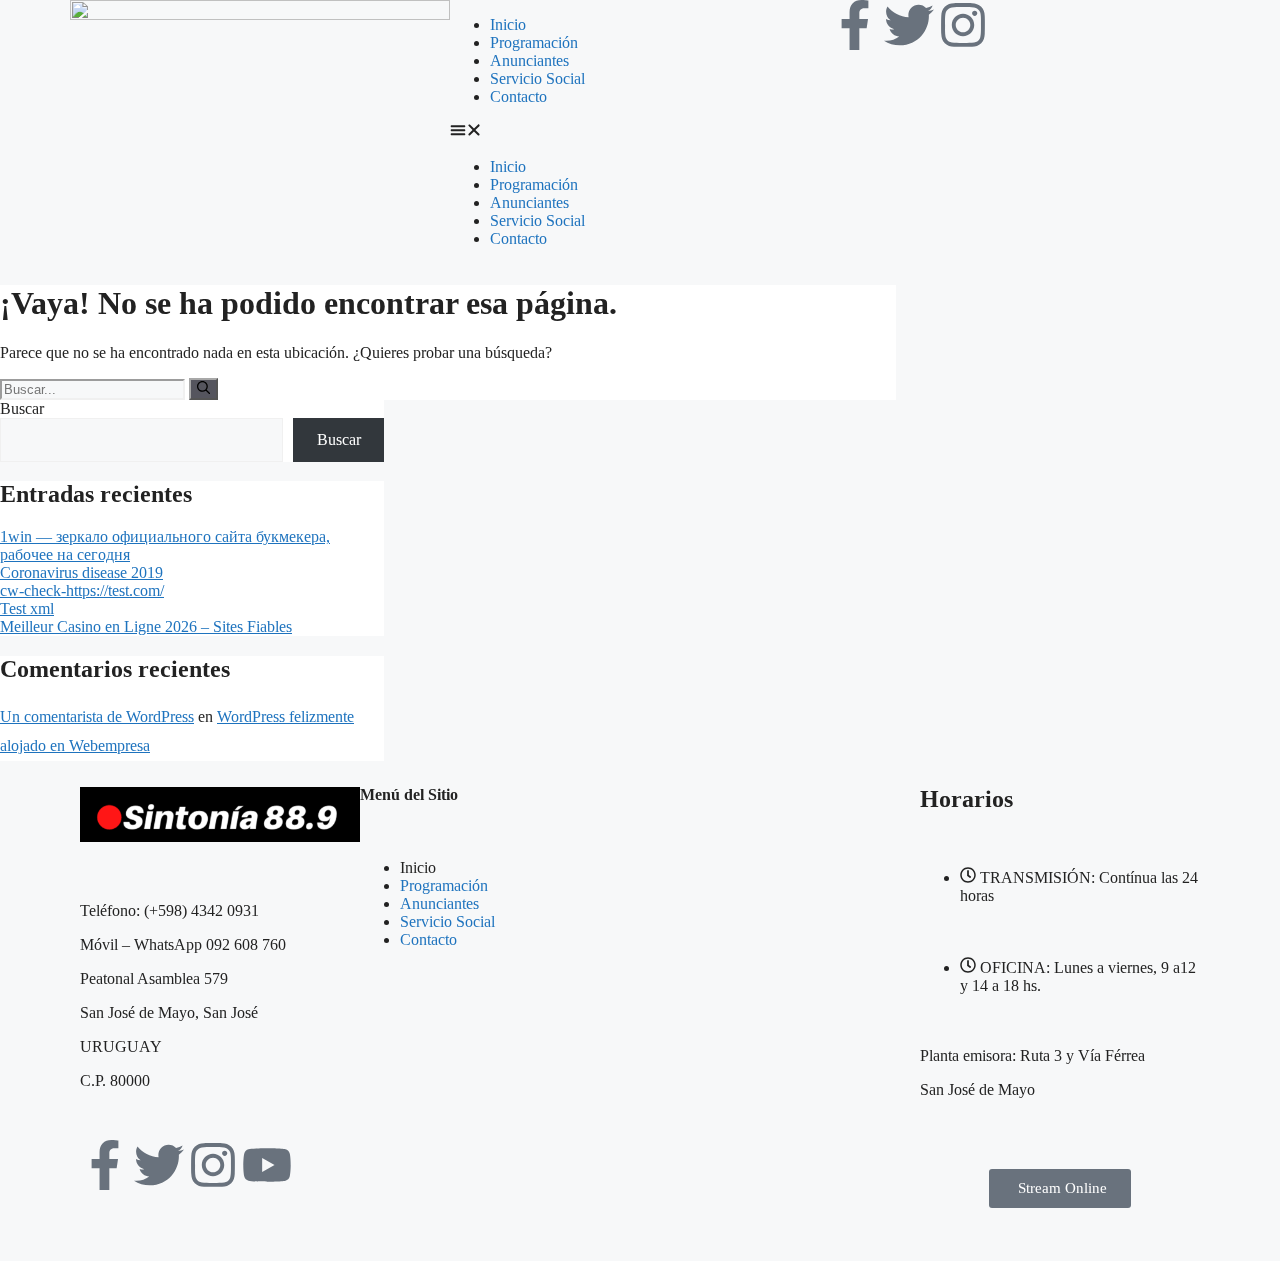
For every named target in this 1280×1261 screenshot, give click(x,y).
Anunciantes (529, 60)
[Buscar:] (94, 388)
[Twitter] (909, 25)
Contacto (518, 96)
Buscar (22, 408)
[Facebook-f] (855, 25)
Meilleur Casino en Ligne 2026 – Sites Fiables (146, 626)
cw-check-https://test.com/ (82, 590)
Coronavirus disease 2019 (81, 572)
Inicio (508, 24)
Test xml (27, 608)
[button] (640, 132)
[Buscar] (203, 389)
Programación (534, 42)
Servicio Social (537, 78)
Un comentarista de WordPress (97, 716)
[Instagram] (963, 25)
